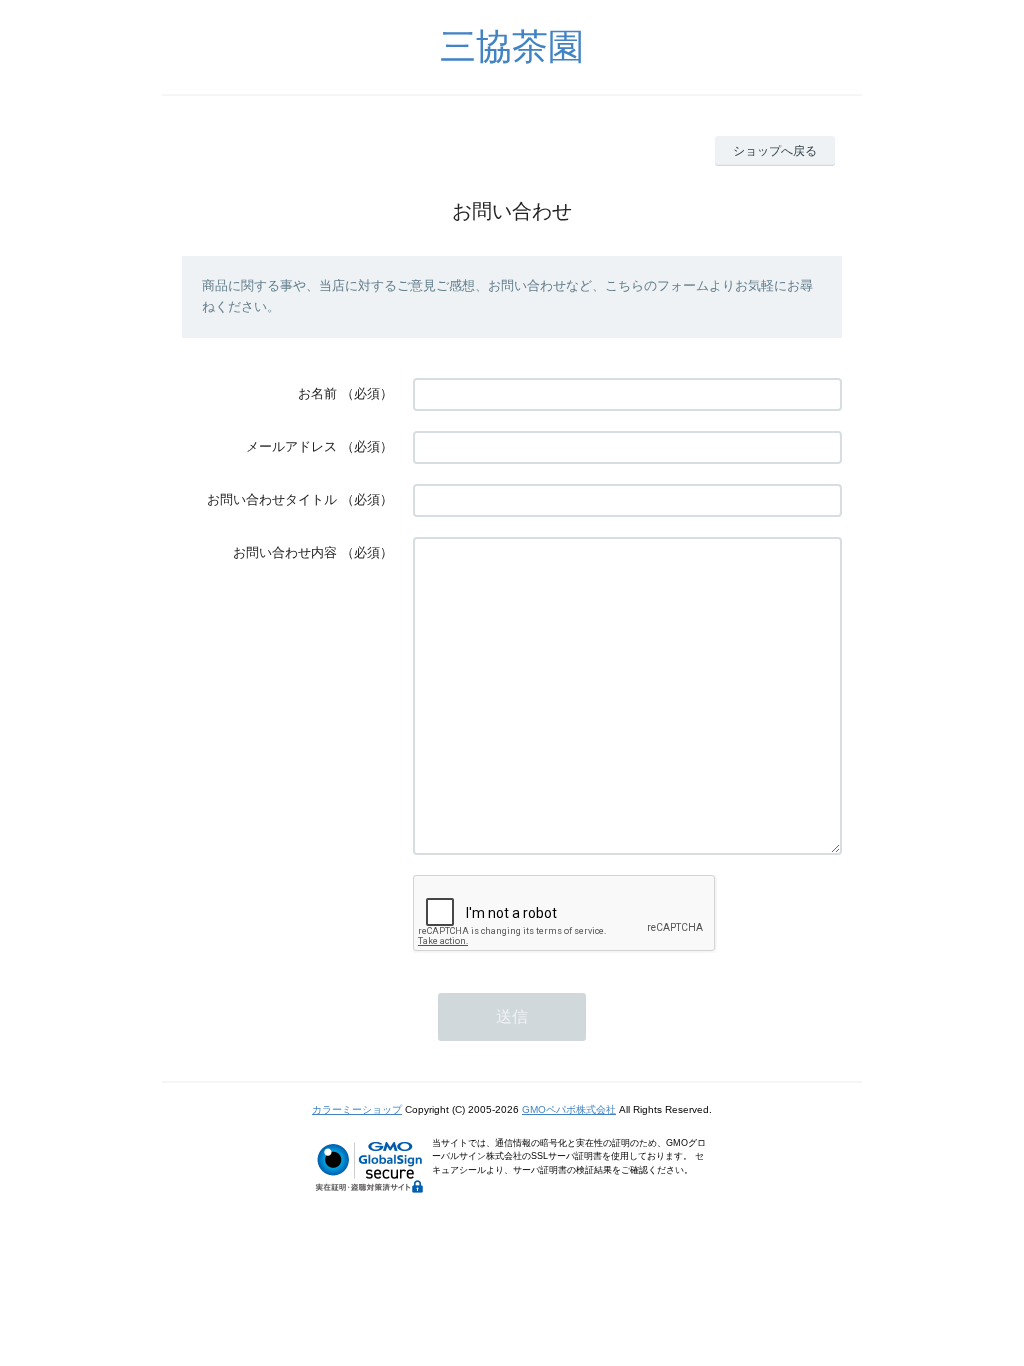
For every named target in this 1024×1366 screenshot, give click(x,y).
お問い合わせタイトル (272, 499)
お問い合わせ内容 (285, 552)
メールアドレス (291, 446)
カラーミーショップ (357, 1109)
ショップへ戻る (775, 151)
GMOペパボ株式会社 (569, 1109)
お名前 (317, 393)
